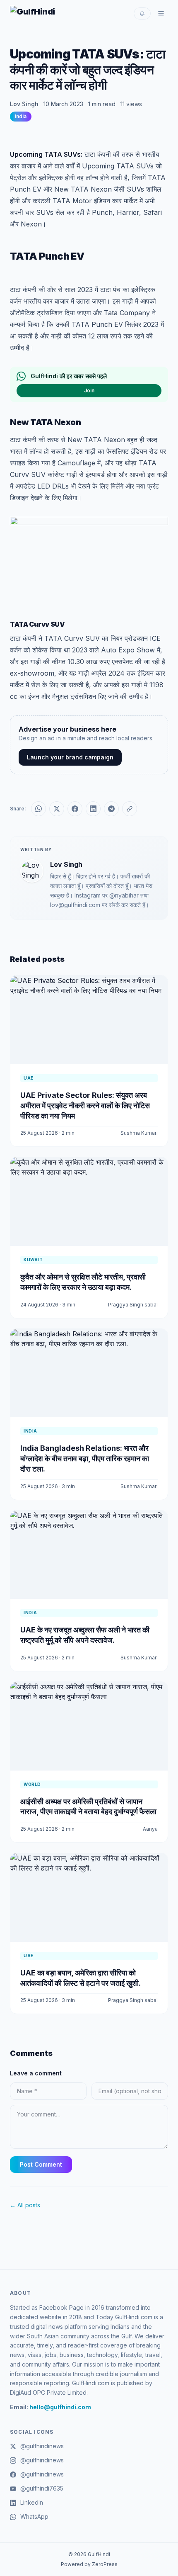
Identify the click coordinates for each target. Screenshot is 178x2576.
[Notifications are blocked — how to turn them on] (142, 13)
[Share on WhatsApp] (38, 809)
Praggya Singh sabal (133, 1305)
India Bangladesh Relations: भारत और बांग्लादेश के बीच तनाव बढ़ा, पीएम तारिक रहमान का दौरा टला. (85, 1458)
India (21, 116)
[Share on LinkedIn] (93, 809)
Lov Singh (24, 104)
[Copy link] (130, 809)
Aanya (150, 1829)
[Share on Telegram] (111, 809)
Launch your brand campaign (70, 757)
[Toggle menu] (161, 13)
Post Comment (41, 2164)
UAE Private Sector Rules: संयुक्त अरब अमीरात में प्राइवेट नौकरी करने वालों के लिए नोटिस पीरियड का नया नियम (85, 1106)
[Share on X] (57, 809)
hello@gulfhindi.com (60, 2407)
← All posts (25, 2205)
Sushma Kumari (139, 1133)
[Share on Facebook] (75, 809)
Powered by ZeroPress (89, 2564)
